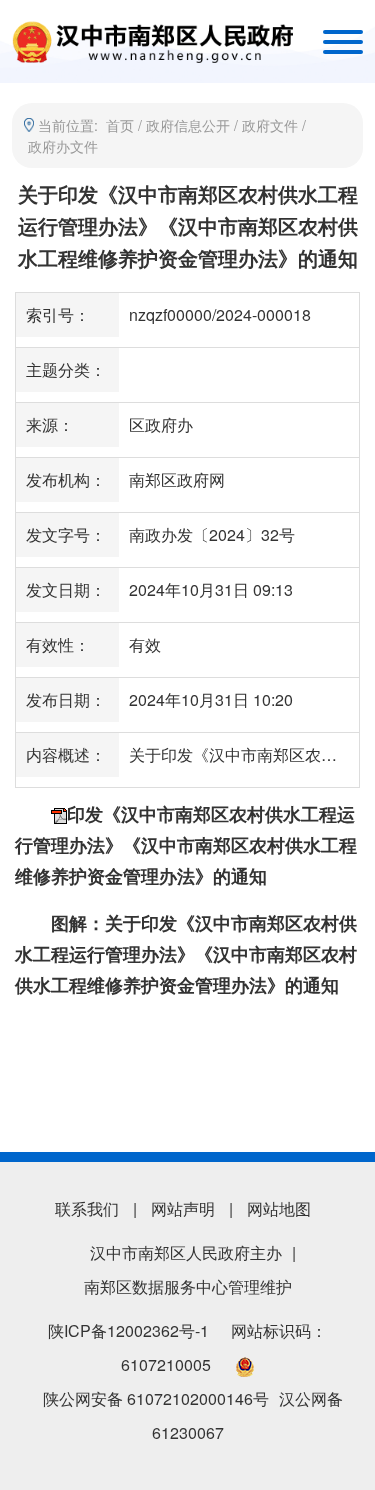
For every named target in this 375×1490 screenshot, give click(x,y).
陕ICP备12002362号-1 (128, 1330)
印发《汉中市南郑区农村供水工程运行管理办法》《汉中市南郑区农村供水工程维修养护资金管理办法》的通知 (186, 845)
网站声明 (183, 1208)
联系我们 (87, 1208)
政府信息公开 (188, 125)
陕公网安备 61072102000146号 (156, 1398)
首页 (120, 125)
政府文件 (270, 125)
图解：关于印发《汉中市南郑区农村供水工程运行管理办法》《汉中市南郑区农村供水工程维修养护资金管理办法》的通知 (186, 954)
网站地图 (279, 1208)
